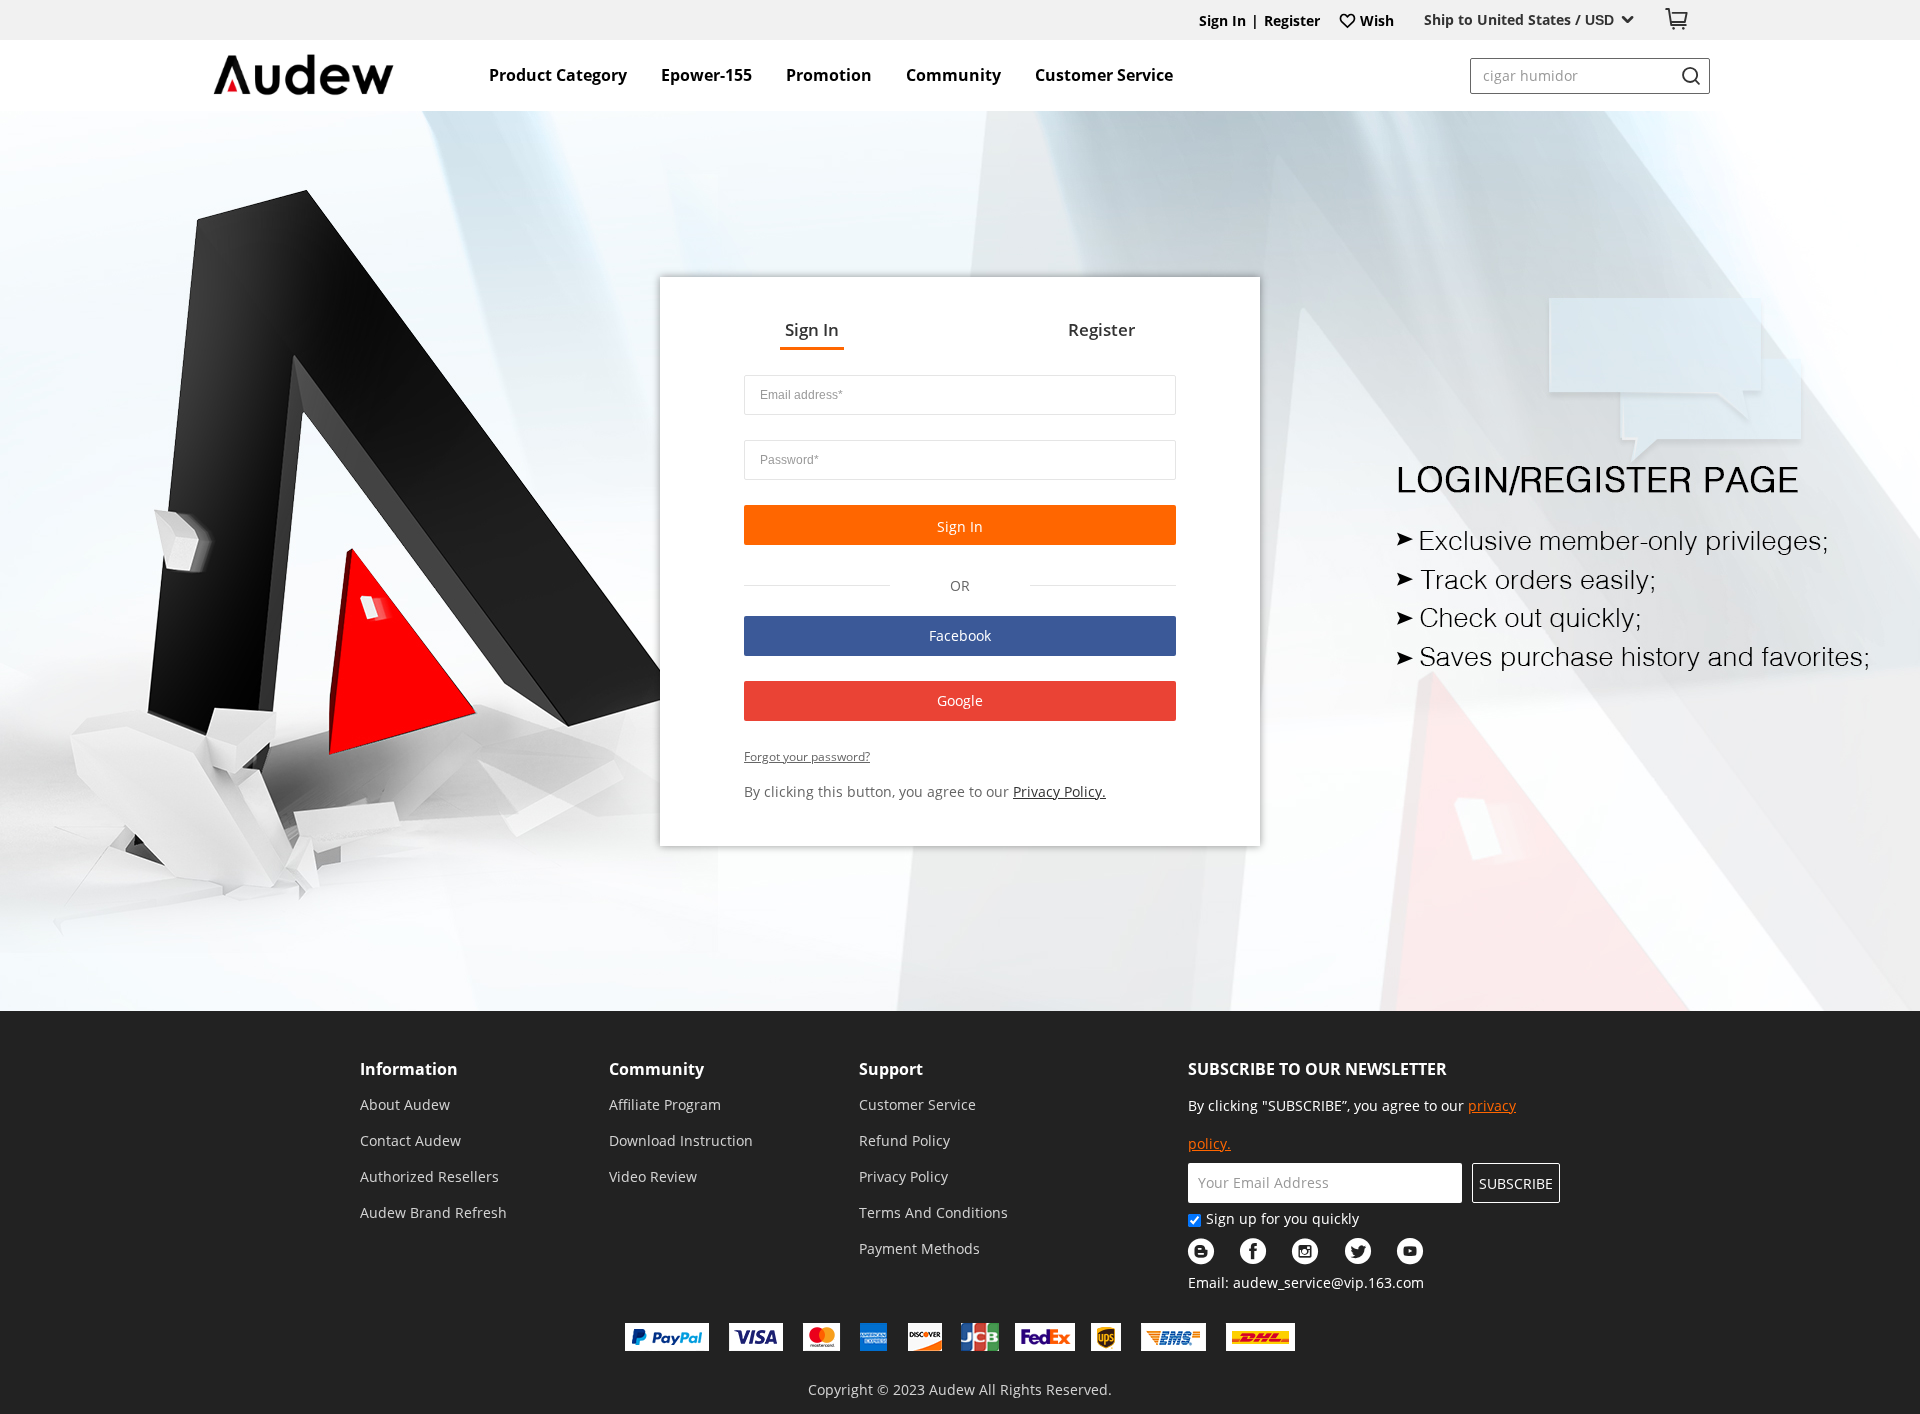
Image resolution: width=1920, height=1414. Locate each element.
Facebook (960, 635)
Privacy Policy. (1059, 791)
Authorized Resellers (429, 1176)
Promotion (829, 75)
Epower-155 (706, 75)
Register (1292, 20)
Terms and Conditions (933, 1212)
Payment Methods (919, 1248)
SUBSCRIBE (1516, 1183)
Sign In (1222, 20)
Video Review (653, 1176)
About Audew (405, 1104)
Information (409, 1069)
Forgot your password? (807, 756)
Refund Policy (904, 1140)
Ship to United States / (1519, 19)
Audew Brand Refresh (433, 1212)
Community (953, 75)
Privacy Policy (903, 1176)
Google (960, 700)
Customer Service (1104, 75)
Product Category (558, 75)
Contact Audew (410, 1140)
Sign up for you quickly (1282, 1218)
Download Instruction (681, 1140)
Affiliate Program (665, 1104)
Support (891, 1069)
